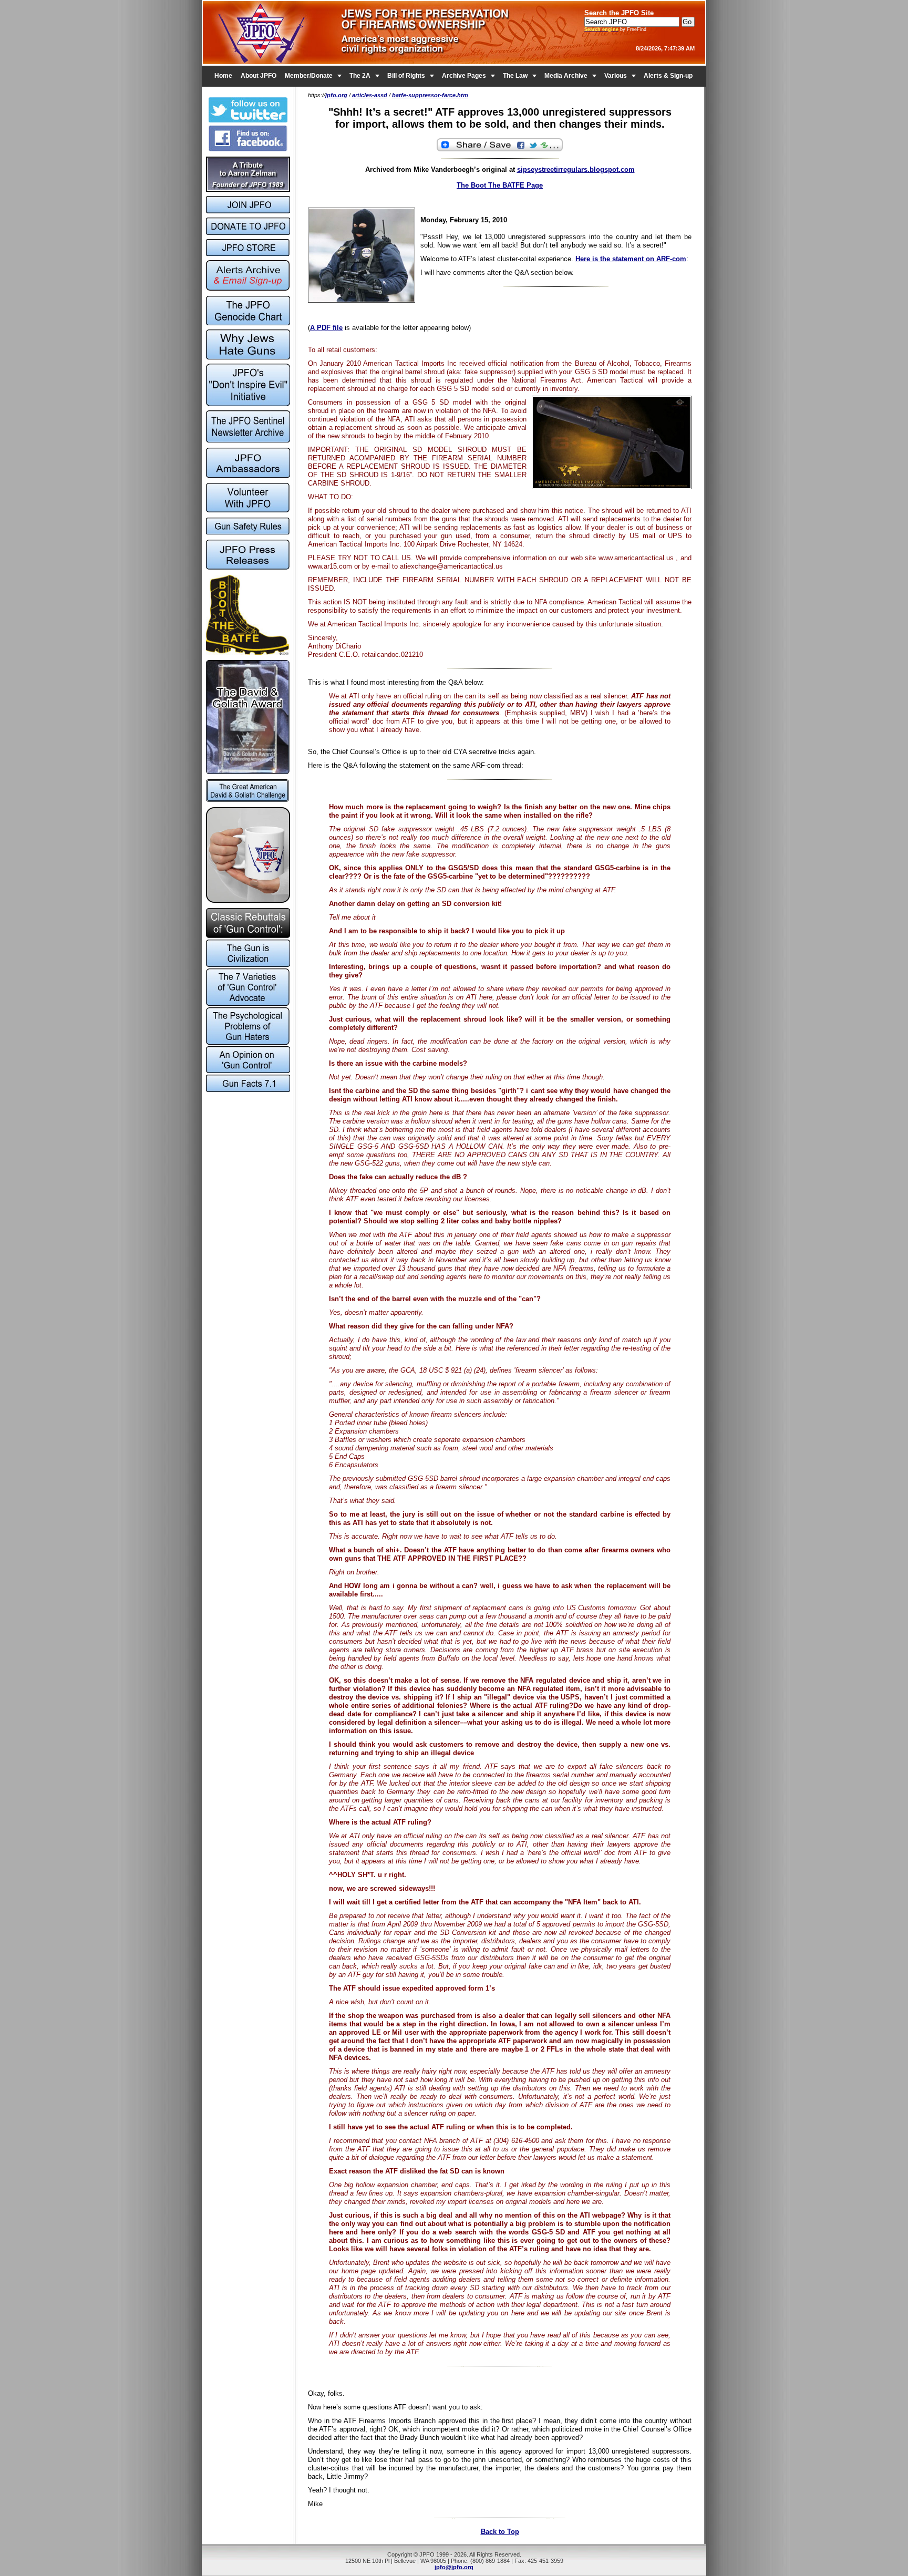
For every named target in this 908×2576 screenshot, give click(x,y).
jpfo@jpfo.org (454, 2567)
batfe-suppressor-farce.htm (430, 95)
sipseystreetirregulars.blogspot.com (576, 169)
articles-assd (370, 95)
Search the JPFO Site (619, 13)
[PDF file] (248, 510)
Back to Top (500, 2532)
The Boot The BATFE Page (500, 185)
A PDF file (326, 328)
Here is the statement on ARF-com (631, 259)
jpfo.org (336, 95)
